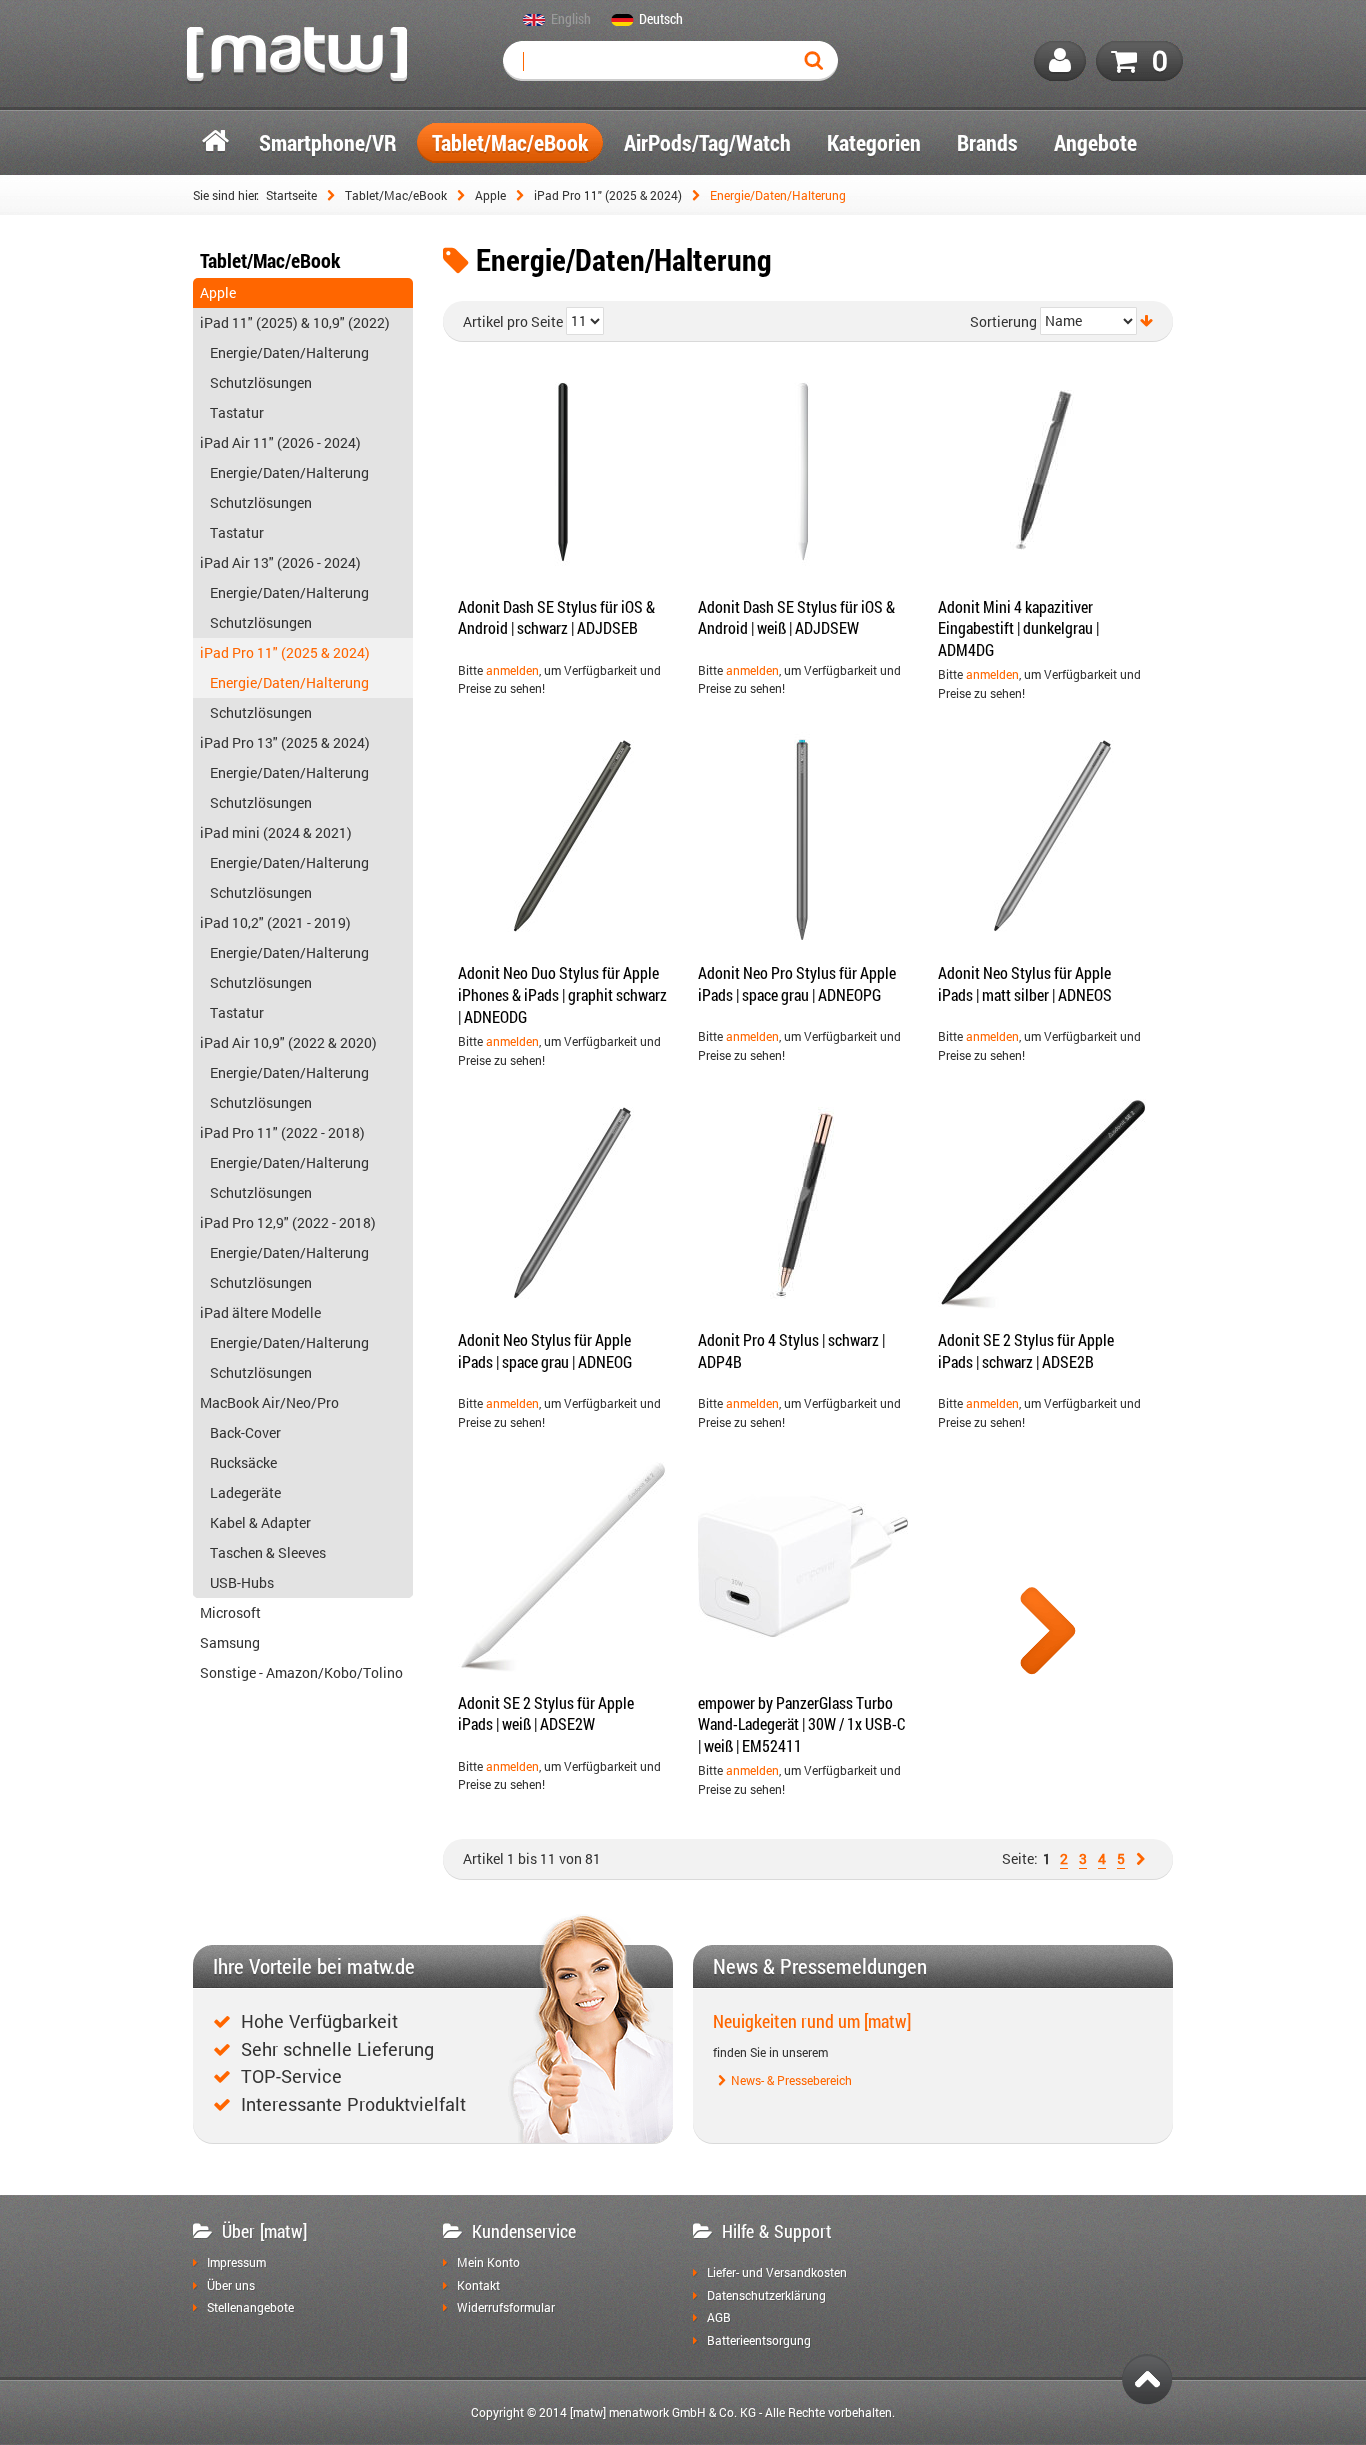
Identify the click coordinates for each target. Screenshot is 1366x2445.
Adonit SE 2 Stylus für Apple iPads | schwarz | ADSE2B (1026, 1350)
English (571, 20)
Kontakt (478, 2286)
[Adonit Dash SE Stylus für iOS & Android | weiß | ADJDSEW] (803, 471)
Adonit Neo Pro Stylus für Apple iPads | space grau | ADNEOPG (797, 983)
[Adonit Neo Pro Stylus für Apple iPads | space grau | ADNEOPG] (803, 837)
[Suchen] (818, 61)
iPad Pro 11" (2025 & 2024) (608, 195)
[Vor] (1142, 1859)
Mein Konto (488, 2263)
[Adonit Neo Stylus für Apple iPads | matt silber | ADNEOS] (1043, 837)
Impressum (236, 2263)
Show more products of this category (1048, 1633)
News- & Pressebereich (791, 2081)
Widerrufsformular (506, 2308)
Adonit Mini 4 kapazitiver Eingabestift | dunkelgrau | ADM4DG (1018, 628)
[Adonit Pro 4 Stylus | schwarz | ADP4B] (803, 1204)
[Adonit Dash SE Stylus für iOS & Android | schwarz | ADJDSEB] (563, 471)
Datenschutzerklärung (766, 2296)
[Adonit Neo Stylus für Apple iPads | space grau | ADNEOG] (563, 1204)
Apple (490, 195)
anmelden (512, 670)
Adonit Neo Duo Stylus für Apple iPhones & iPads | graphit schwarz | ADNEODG (562, 994)
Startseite (291, 195)
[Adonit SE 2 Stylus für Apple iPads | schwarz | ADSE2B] (1043, 1204)
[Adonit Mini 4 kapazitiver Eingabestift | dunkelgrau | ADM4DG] (1043, 471)
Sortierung (1003, 321)
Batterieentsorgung (759, 2341)
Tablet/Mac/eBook (396, 195)
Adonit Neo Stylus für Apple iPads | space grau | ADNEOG (545, 1350)
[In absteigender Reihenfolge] (1146, 320)
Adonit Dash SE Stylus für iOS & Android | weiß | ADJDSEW (796, 617)
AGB (719, 2318)
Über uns (231, 2286)
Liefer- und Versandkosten (777, 2273)
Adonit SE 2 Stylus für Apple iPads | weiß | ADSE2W (546, 1713)
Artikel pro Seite (513, 321)
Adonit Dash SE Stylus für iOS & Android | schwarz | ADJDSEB (556, 617)
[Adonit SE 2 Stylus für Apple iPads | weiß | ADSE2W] (563, 1567)
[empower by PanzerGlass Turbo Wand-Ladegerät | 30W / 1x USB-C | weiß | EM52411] (803, 1567)
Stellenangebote (250, 2308)
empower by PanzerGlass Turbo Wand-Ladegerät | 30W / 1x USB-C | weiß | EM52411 (801, 1724)
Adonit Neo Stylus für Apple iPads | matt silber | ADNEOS (1025, 983)
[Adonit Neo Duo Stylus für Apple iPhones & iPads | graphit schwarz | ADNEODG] (563, 837)
